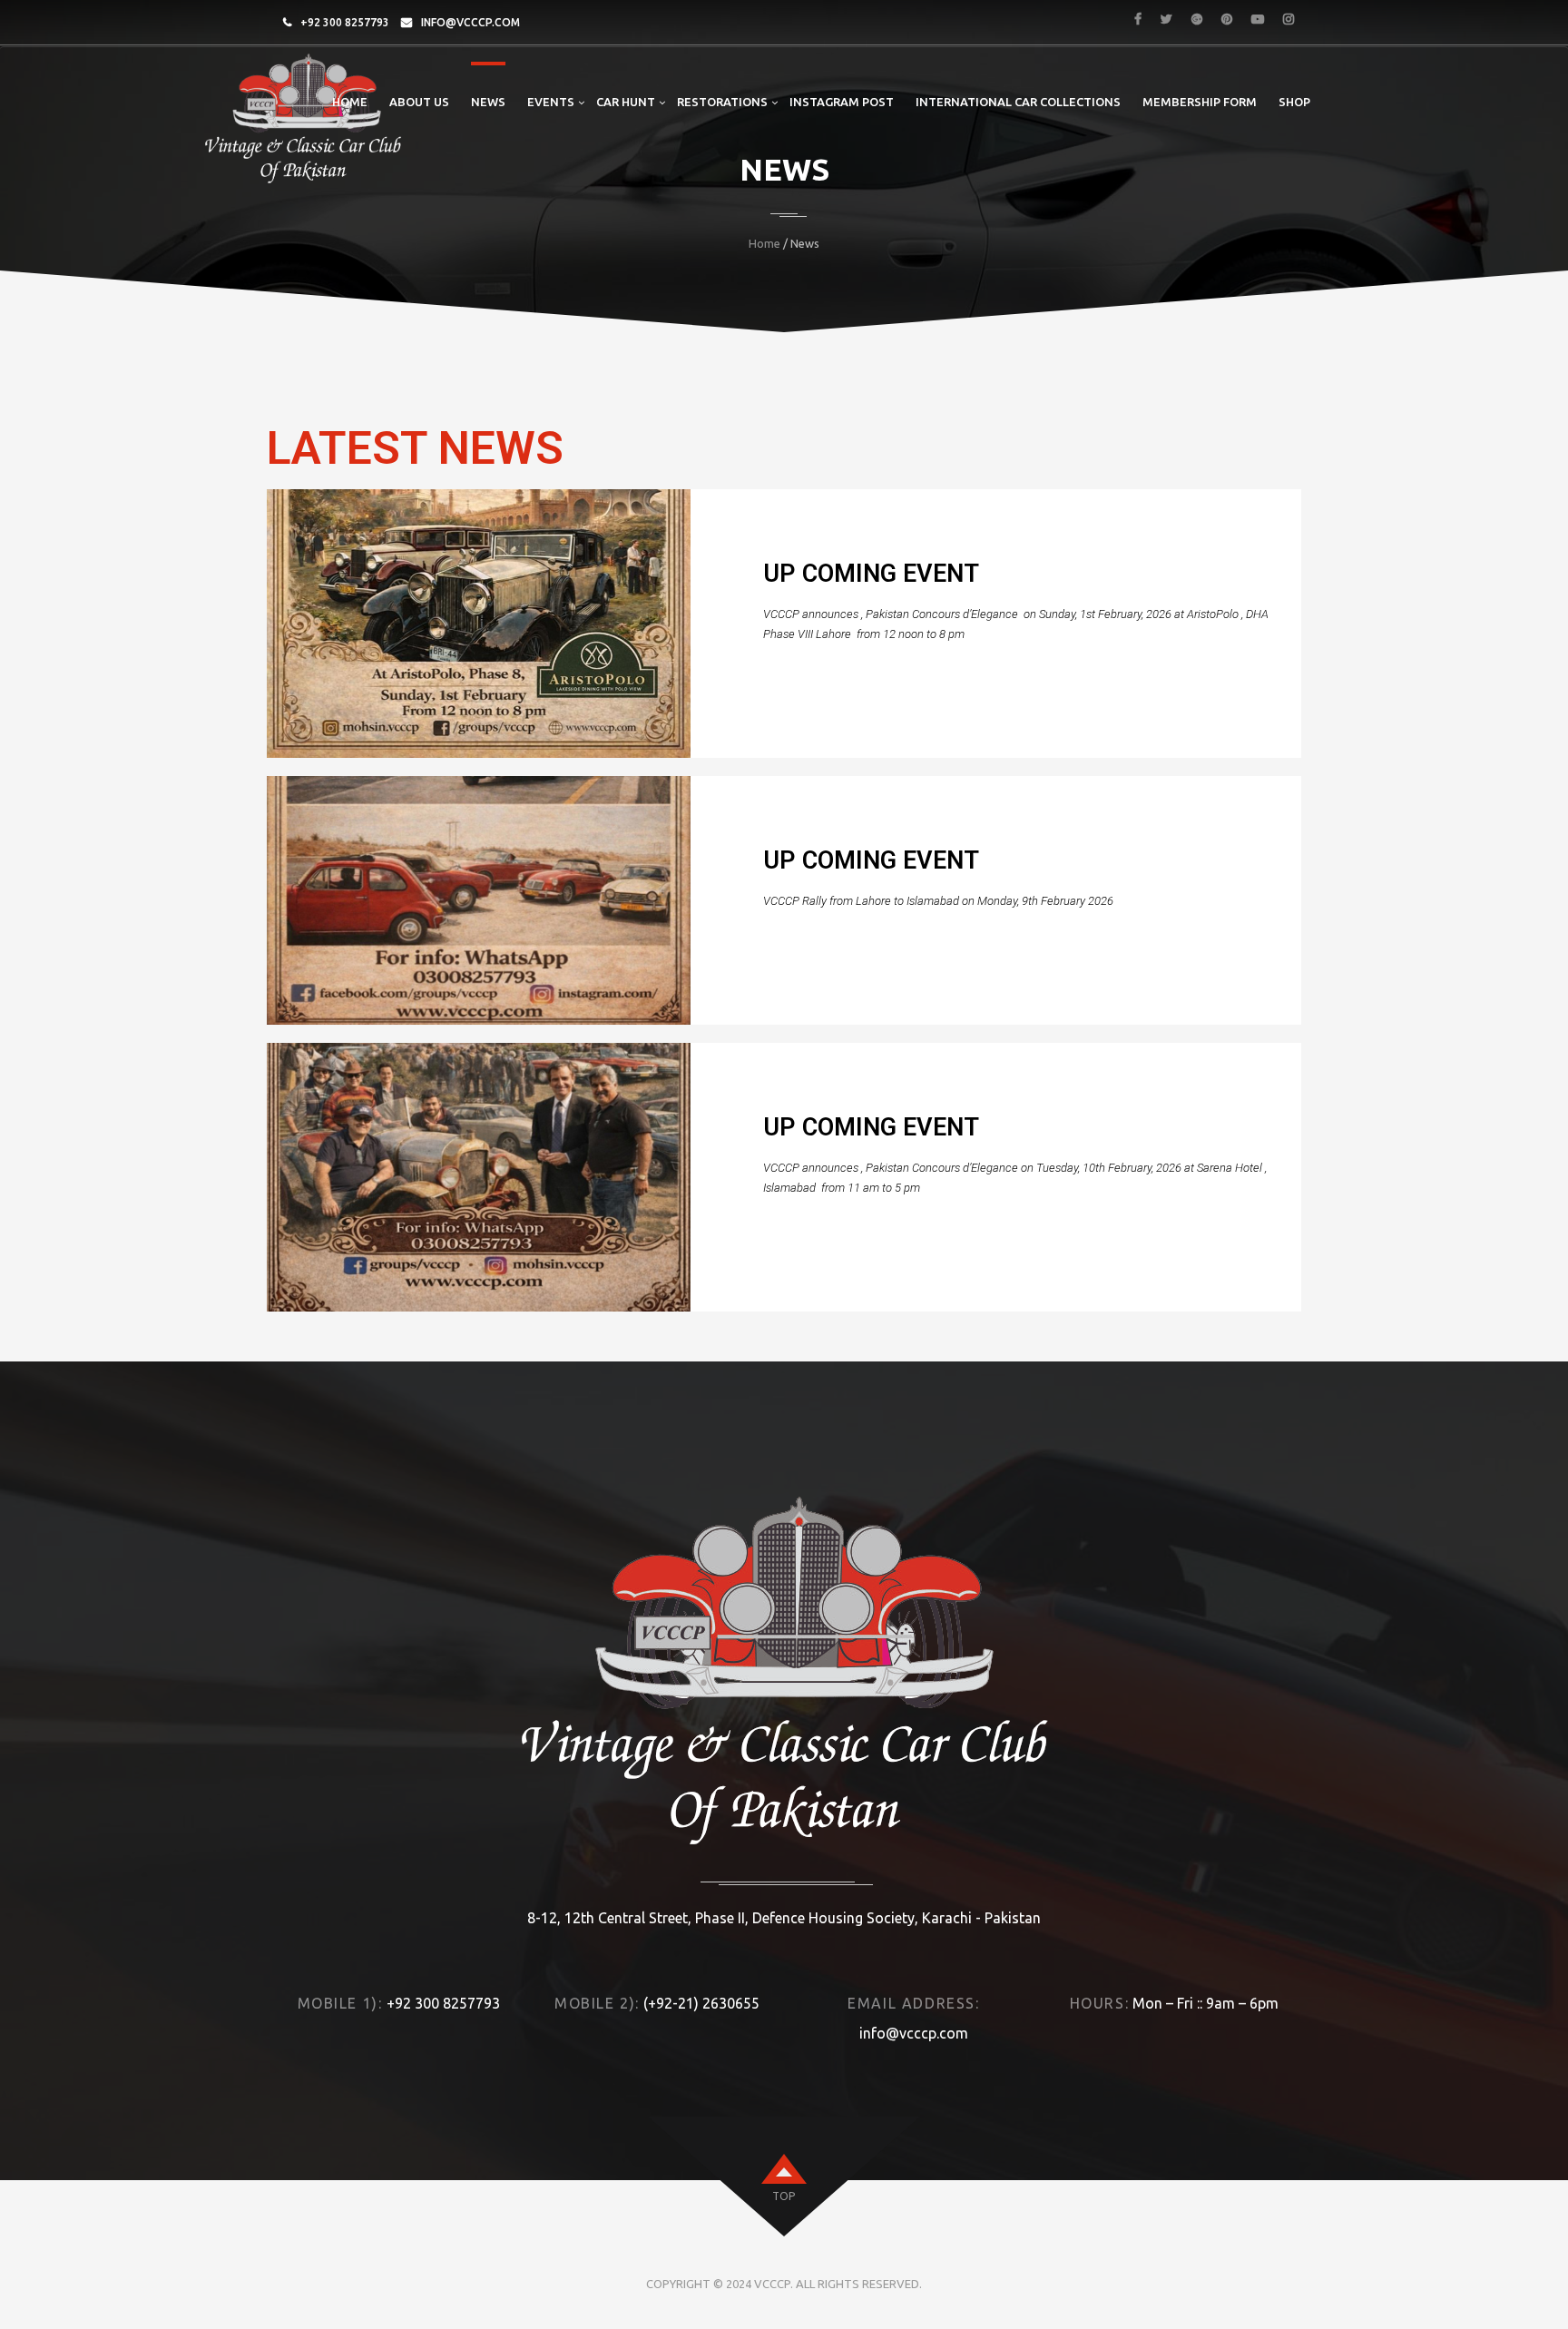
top (784, 2196)
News (488, 102)
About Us (419, 102)
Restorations (722, 102)
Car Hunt (626, 102)
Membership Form (1200, 102)
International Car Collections (1018, 102)
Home (350, 102)
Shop (1294, 102)
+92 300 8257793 (345, 22)
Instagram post (842, 102)
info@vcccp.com (470, 22)
